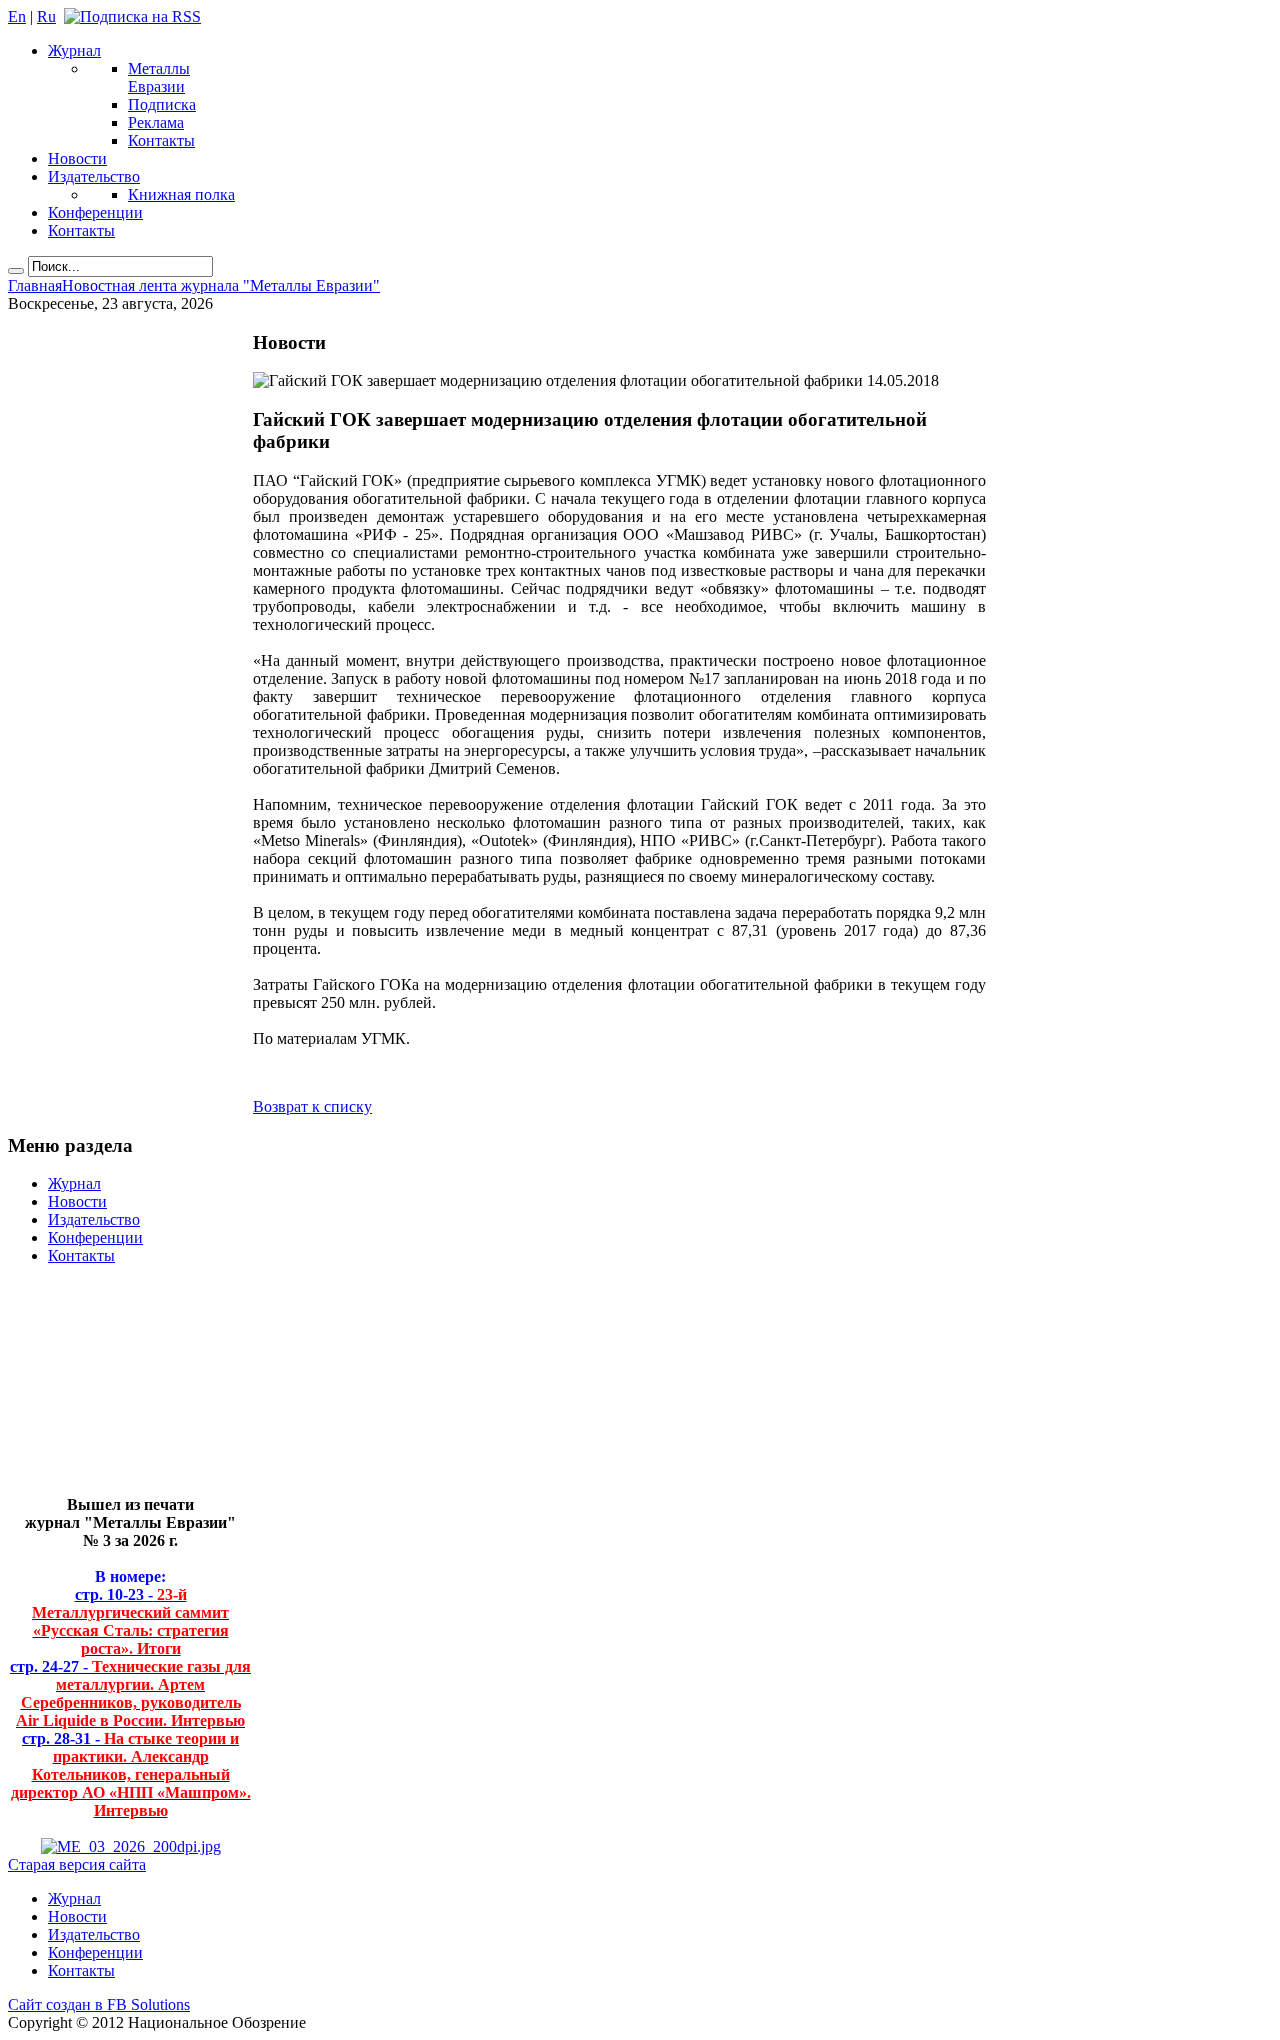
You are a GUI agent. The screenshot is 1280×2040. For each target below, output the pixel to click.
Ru (46, 16)
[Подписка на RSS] (132, 16)
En (17, 16)
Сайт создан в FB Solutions (99, 2004)
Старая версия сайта (77, 1864)
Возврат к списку (312, 1106)
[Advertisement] (115, 1388)
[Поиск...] (16, 271)
